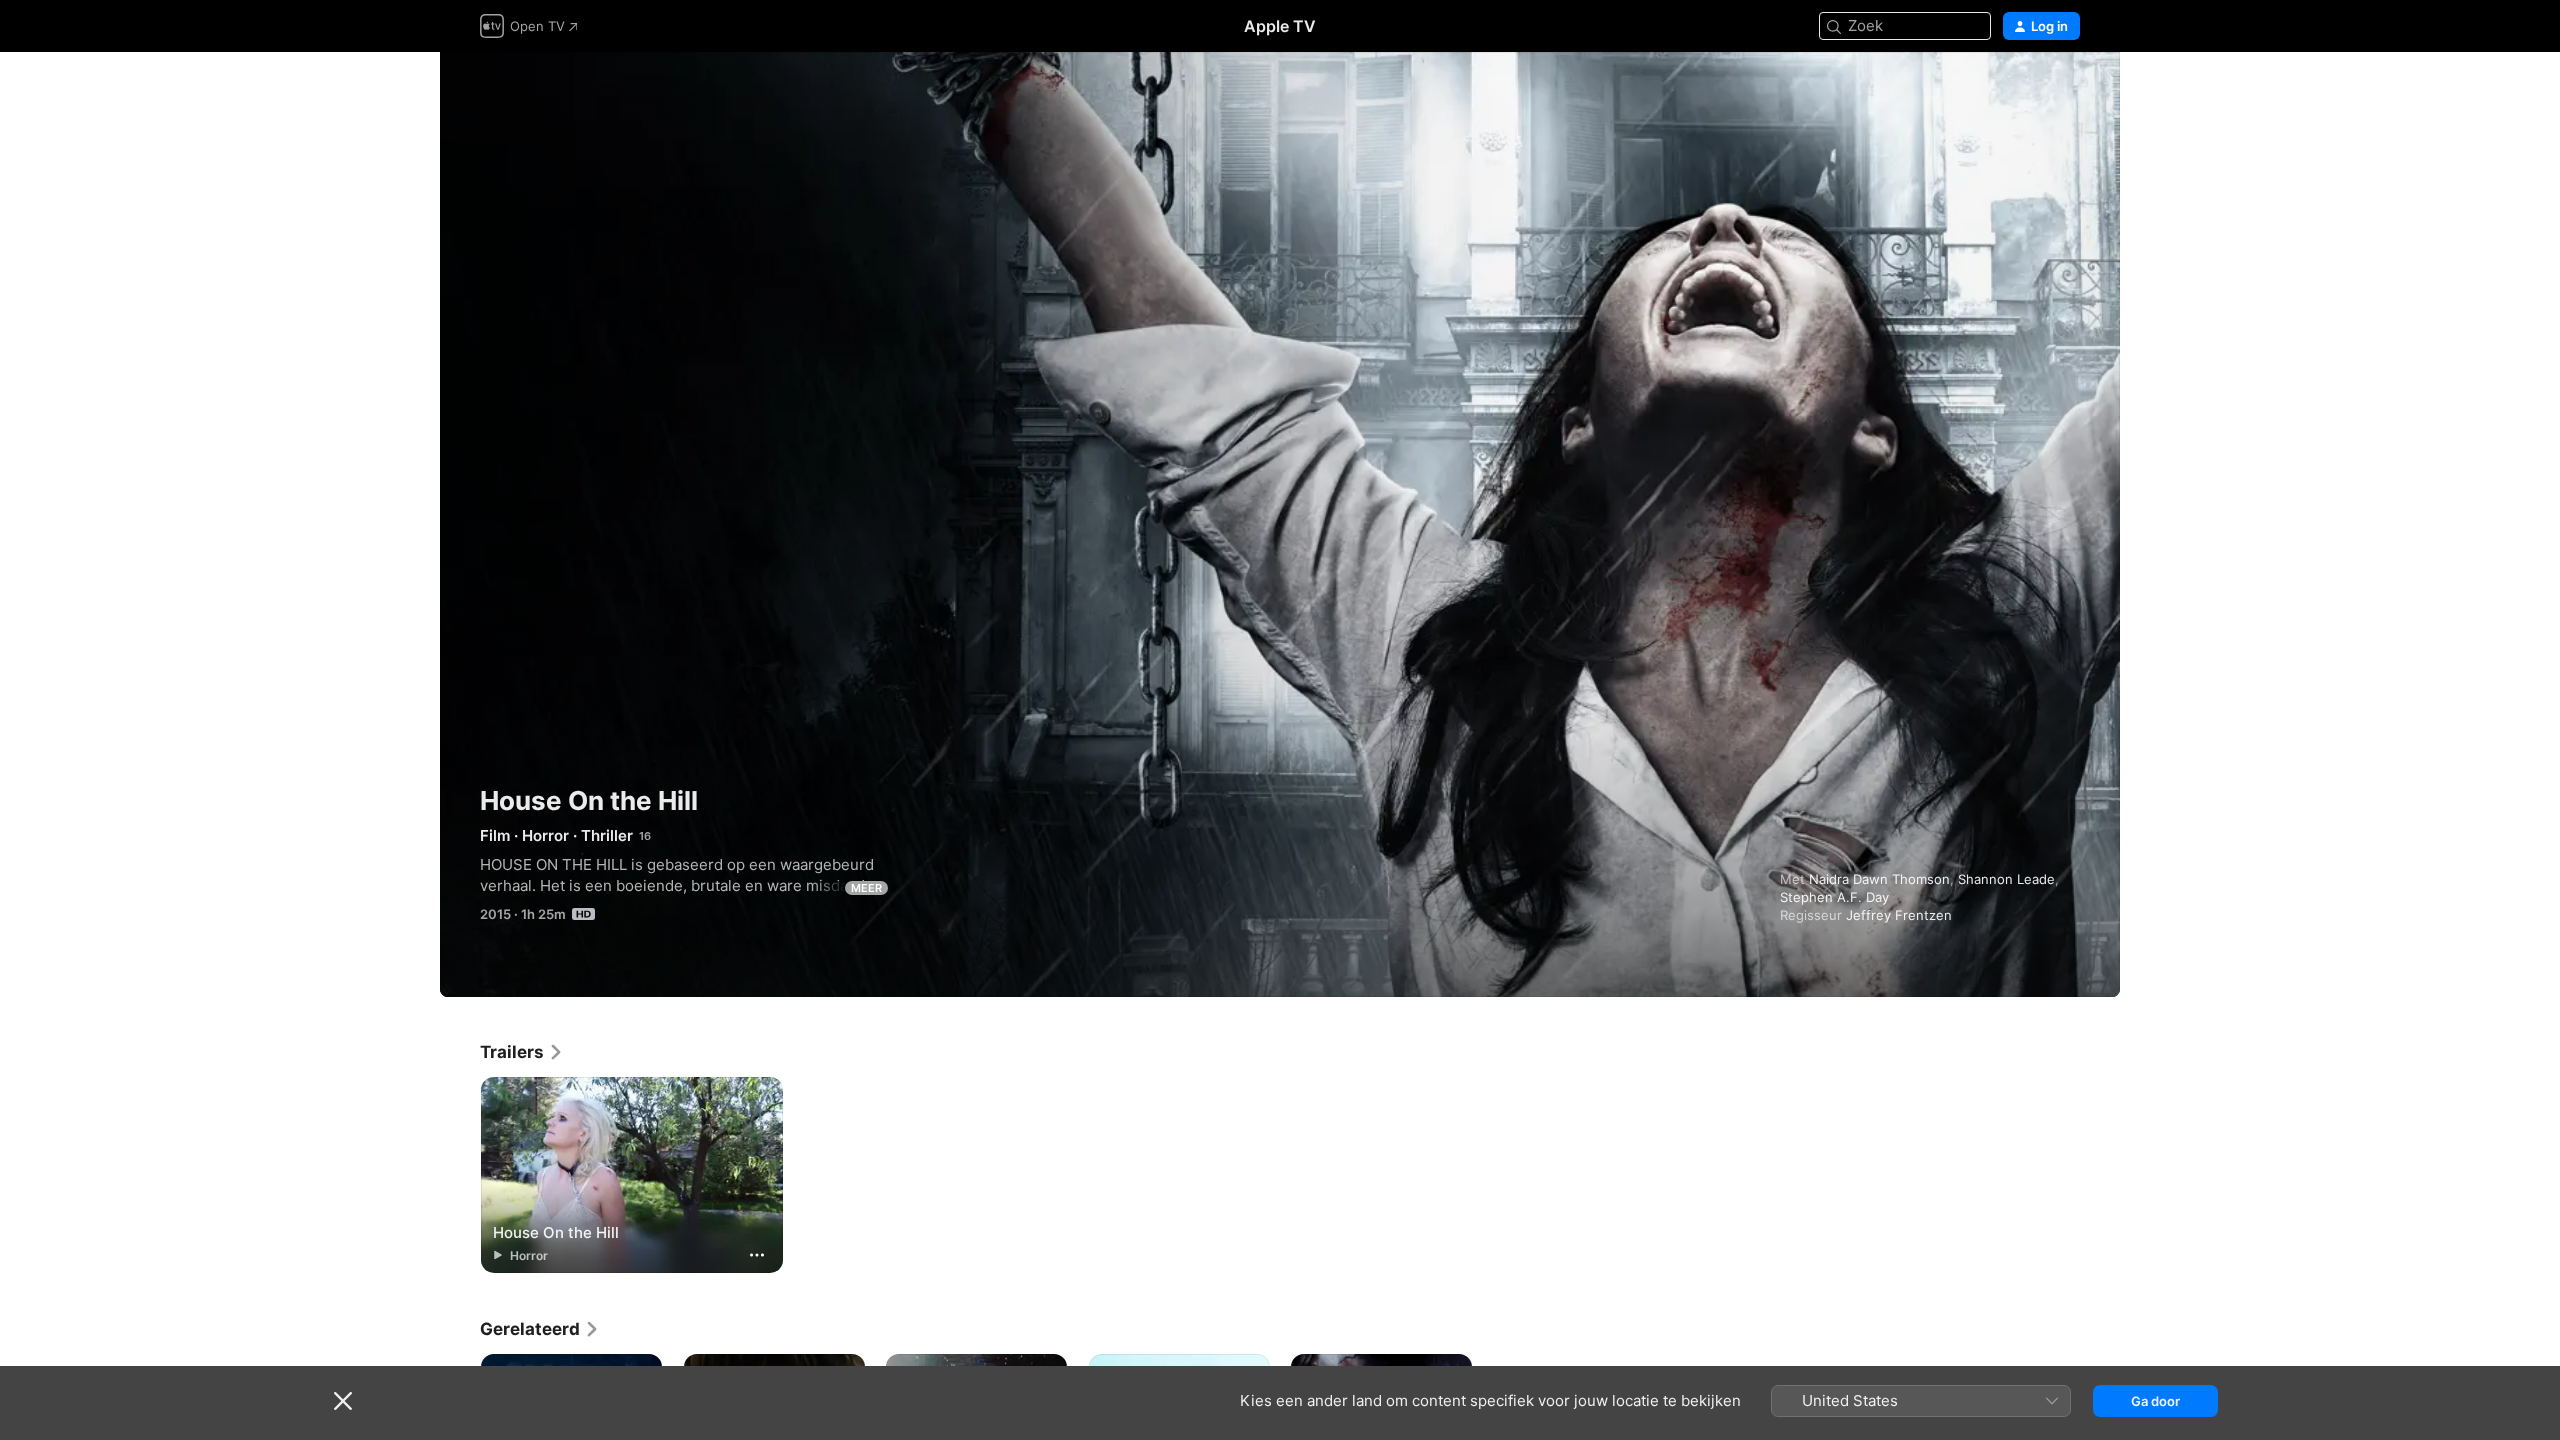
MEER (866, 888)
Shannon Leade (2006, 879)
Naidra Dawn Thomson (1879, 879)
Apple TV (1280, 26)
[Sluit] (343, 1401)
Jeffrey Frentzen (1899, 915)
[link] (522, 1052)
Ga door (2155, 1401)
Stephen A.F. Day (1834, 897)
